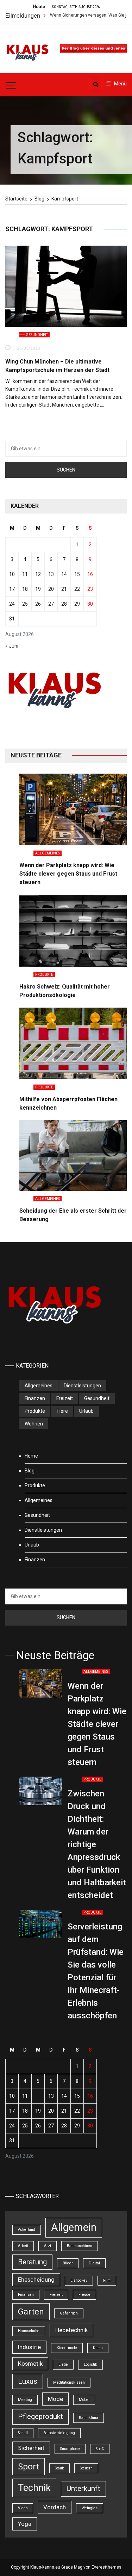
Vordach (55, 2507)
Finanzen (35, 1398)
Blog (30, 1471)
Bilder (68, 2263)
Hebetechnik (71, 2330)
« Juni (12, 646)
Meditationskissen (69, 2382)
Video (23, 2508)
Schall (23, 2433)
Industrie (29, 2347)
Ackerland (27, 2230)
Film (107, 2280)
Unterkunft (83, 2488)
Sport (29, 2467)
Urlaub (86, 1411)
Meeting (25, 2400)
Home (31, 1456)
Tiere (62, 1411)
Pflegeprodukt (40, 2416)
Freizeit (65, 1398)
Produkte (44, 975)
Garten (31, 2312)
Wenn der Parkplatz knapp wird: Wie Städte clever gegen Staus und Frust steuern (68, 874)
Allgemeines (48, 853)
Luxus (28, 2381)
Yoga (25, 2524)
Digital (94, 2263)
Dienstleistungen (82, 1386)
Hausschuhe (29, 2331)
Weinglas (90, 2508)
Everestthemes (106, 2567)
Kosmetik (30, 2364)
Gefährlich (69, 2313)
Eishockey (79, 2280)
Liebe (63, 2364)
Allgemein (74, 2227)
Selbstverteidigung (59, 2433)
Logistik (90, 2364)
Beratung (32, 2262)
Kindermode (67, 2348)
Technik (34, 2488)
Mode (55, 2399)
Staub (59, 2468)
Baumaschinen (80, 2246)
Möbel (84, 2400)
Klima (98, 2348)
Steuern (86, 2468)
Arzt (48, 2246)
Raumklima (89, 2418)
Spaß (100, 2449)
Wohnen (34, 1424)
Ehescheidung (36, 2280)
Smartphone (70, 2449)
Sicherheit (31, 2448)
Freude (84, 2295)
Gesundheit (37, 335)
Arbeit (23, 2246)
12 (38, 574)
